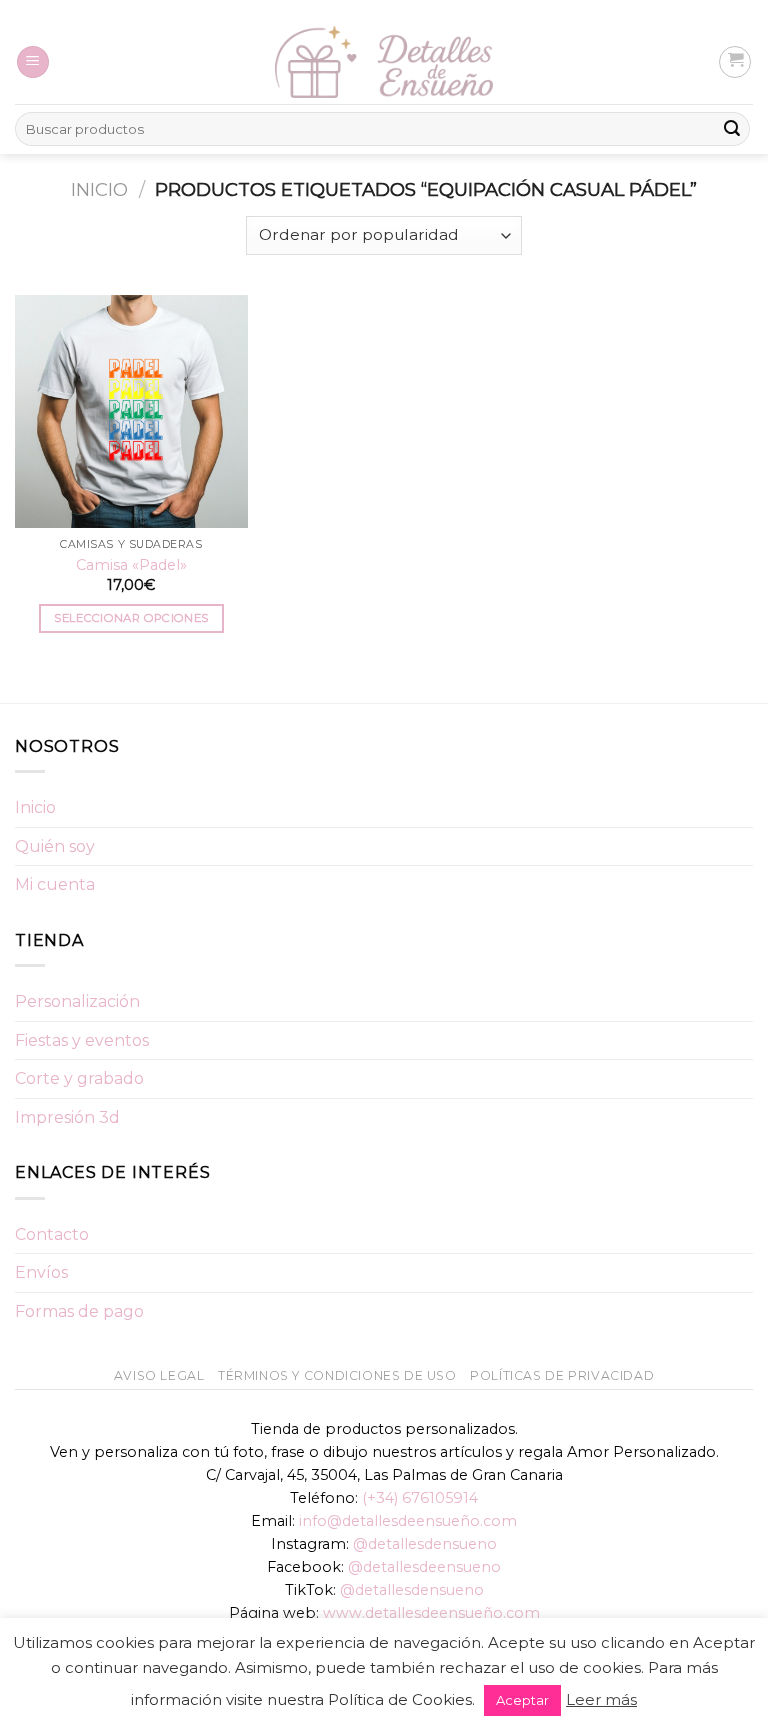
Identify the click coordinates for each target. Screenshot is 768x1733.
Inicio (99, 189)
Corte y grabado (79, 1078)
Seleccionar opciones (131, 618)
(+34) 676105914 (420, 1498)
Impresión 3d (67, 1117)
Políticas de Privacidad (562, 1375)
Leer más (601, 1699)
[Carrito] (735, 62)
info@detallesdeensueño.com (408, 1521)
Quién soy (55, 846)
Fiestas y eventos (82, 1040)
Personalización (77, 1001)
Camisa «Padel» (131, 565)
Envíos (41, 1272)
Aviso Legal (159, 1375)
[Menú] (33, 62)
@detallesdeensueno (424, 1567)
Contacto (52, 1234)
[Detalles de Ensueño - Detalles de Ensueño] (384, 62)
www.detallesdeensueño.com (431, 1613)
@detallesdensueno (425, 1544)
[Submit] (732, 129)
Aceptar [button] (522, 1700)
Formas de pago (79, 1311)
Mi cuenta (55, 884)
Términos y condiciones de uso (337, 1375)
